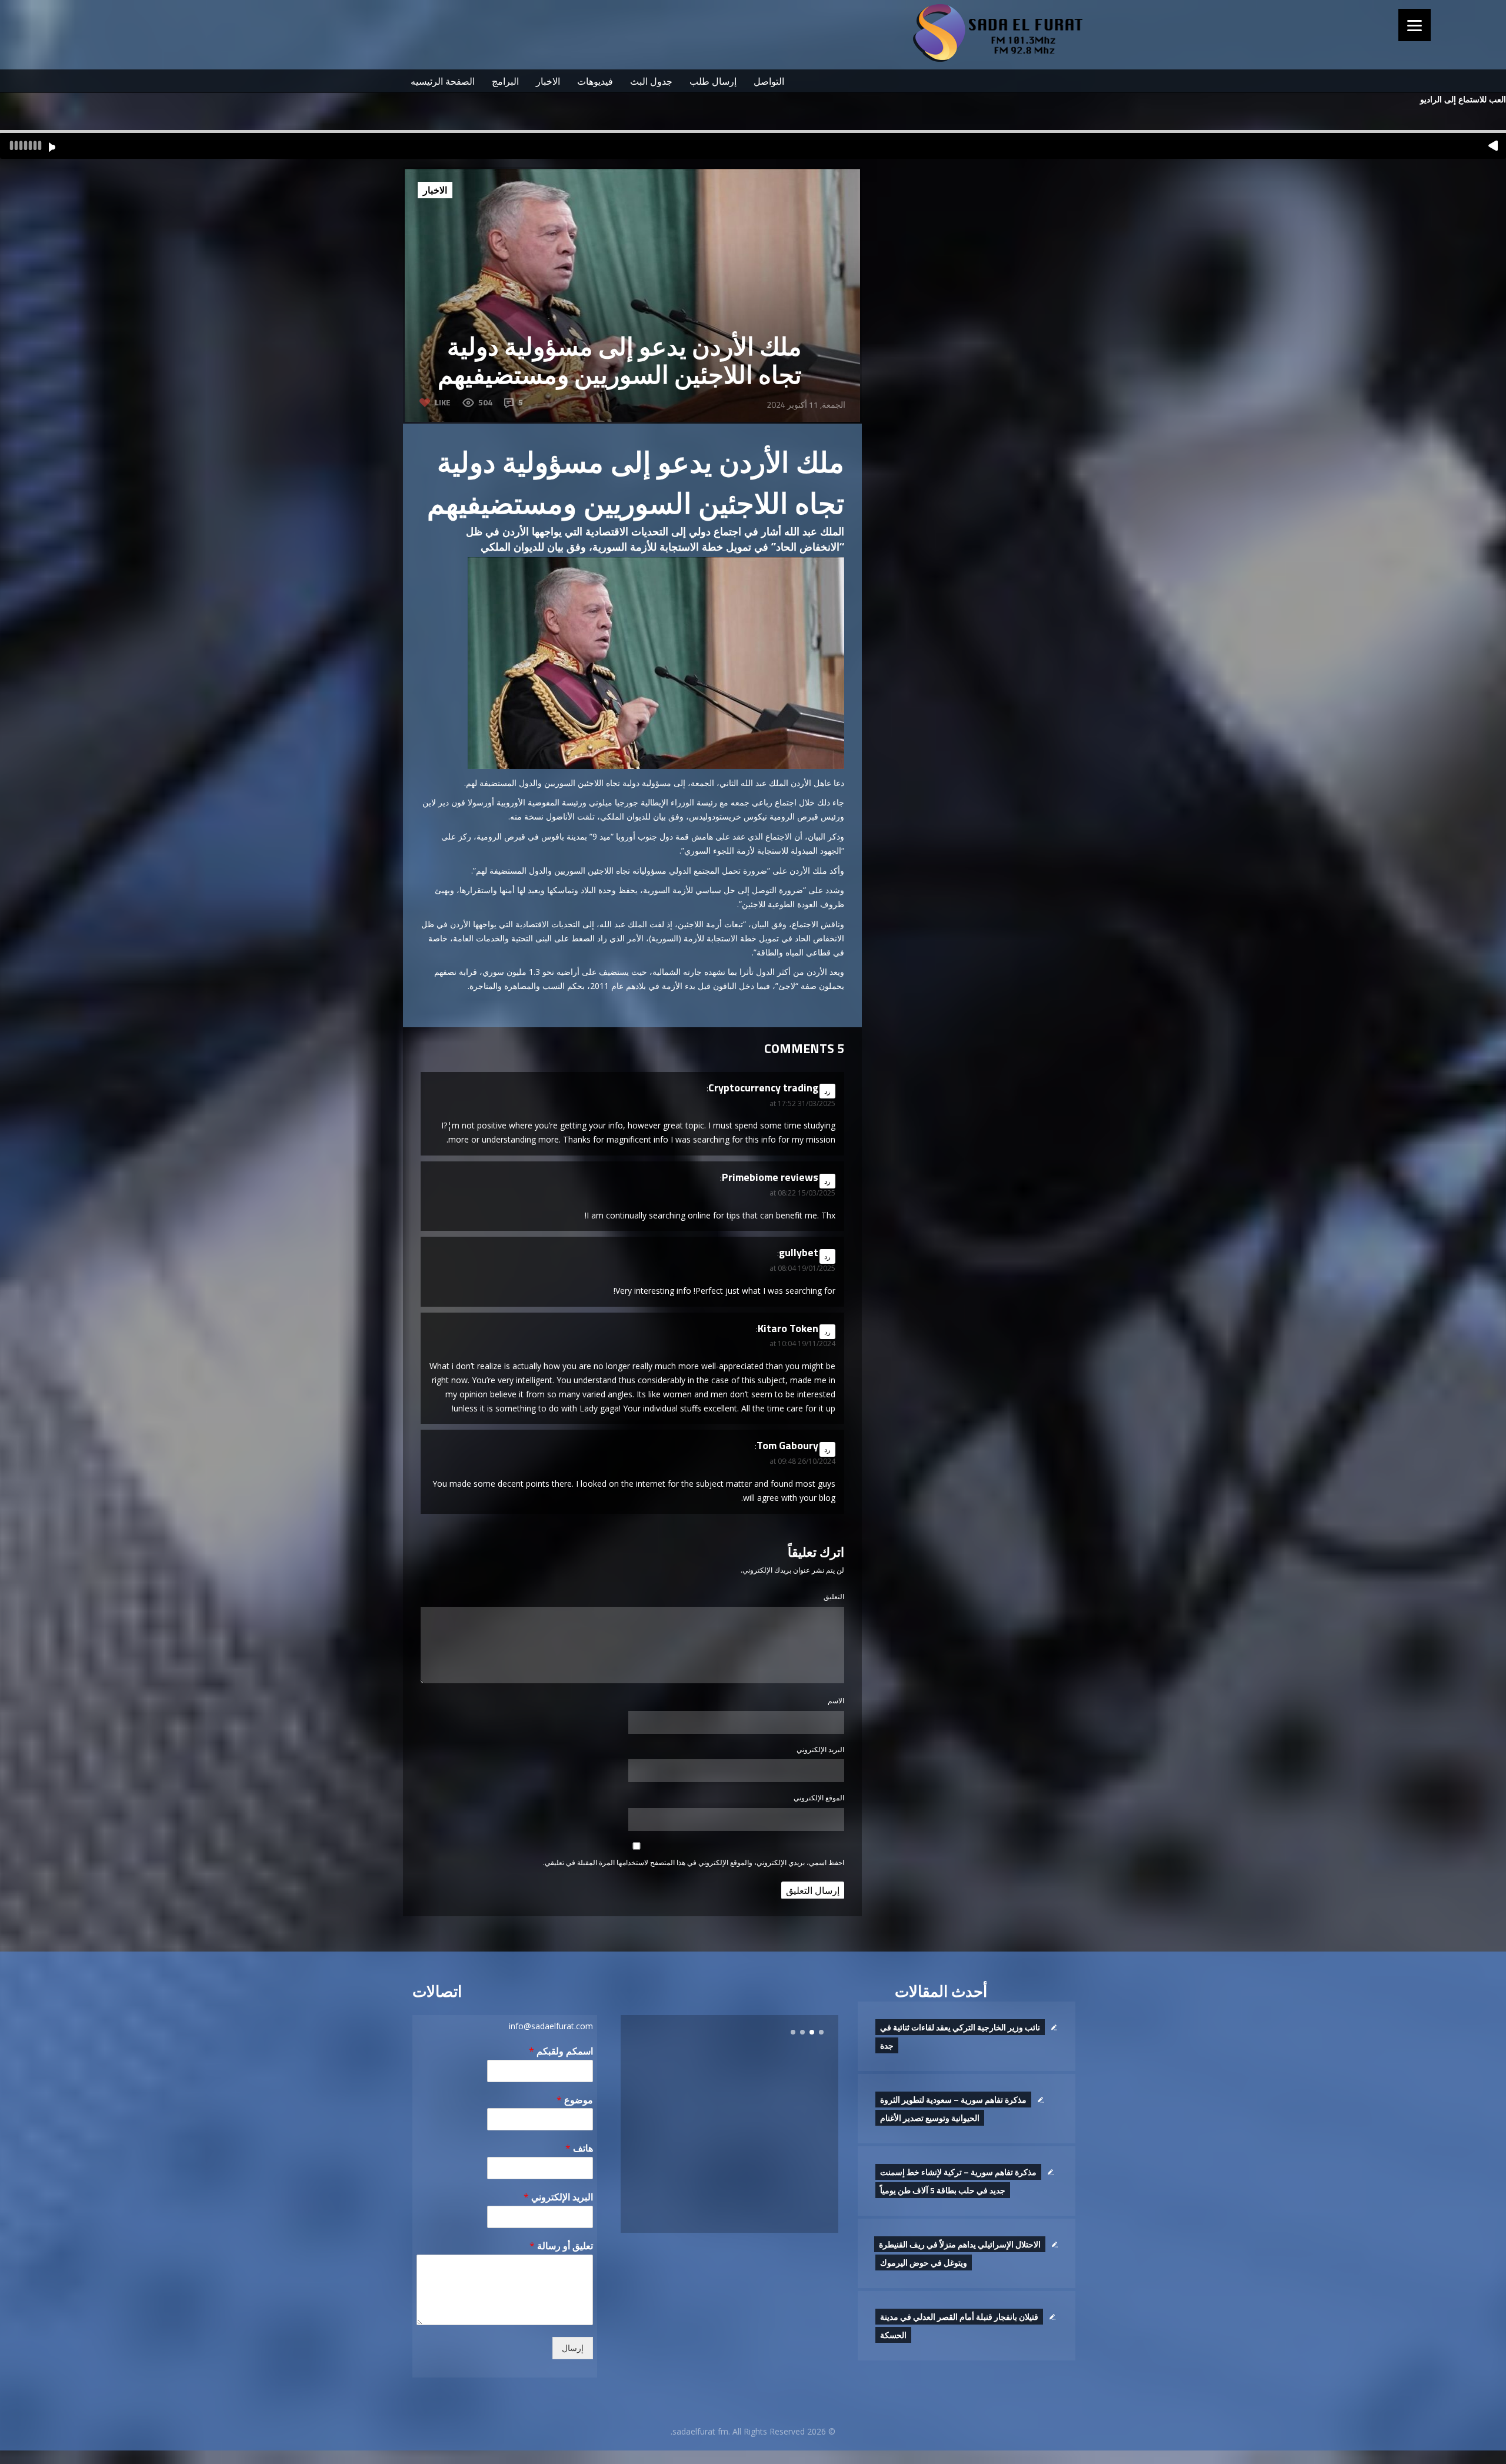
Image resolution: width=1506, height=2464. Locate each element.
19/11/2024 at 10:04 (802, 1343)
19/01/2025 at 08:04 (802, 1268)
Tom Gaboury (787, 1445)
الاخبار (548, 81)
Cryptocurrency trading (763, 1088)
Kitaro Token (788, 1328)
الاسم (836, 1701)
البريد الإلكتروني (820, 1749)
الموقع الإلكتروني (819, 1798)
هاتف (579, 2148)
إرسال (573, 2348)
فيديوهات (595, 81)
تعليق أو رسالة (561, 2246)
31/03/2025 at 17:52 (802, 1103)
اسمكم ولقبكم (561, 2051)
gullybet (799, 1252)
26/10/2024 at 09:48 (802, 1461)
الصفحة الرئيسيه (443, 81)
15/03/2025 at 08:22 (802, 1193)
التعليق (834, 1596)
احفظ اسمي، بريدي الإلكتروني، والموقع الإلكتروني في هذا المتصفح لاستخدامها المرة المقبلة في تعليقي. (694, 1862)
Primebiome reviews (770, 1177)
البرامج (505, 81)
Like (443, 402)
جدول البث (651, 81)
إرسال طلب (713, 81)
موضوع (575, 2100)
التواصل (769, 81)
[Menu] (1415, 25)
